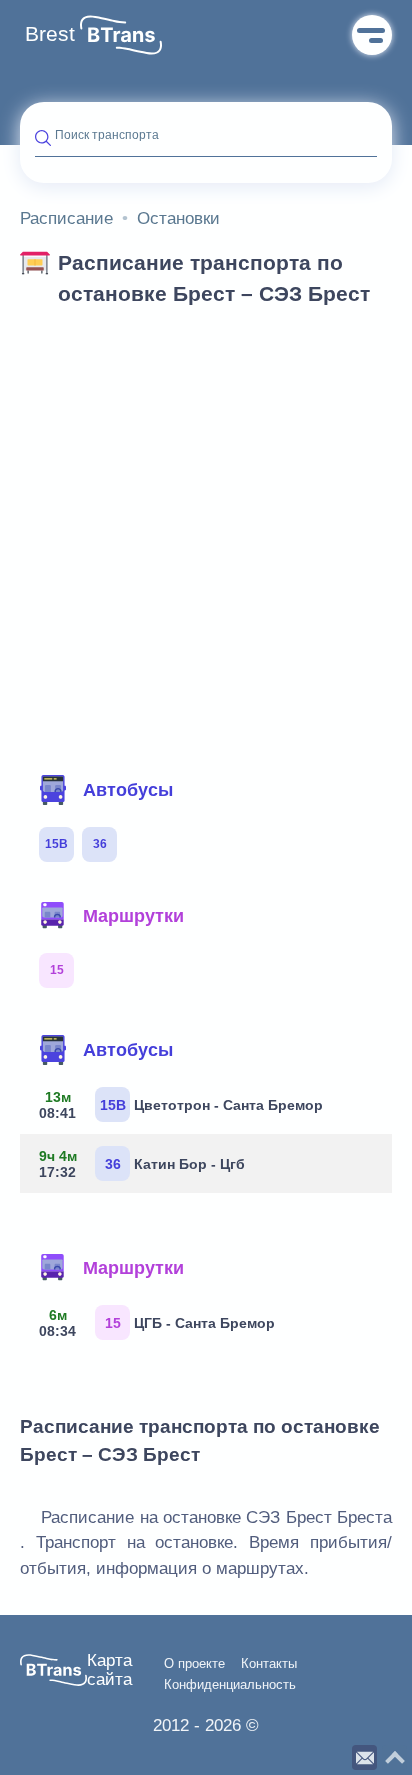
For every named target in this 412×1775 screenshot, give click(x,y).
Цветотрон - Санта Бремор (181, 1105)
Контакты (269, 1664)
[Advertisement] (206, 534)
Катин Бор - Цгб (142, 1164)
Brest (50, 34)
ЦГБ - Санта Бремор (157, 1323)
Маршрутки (133, 916)
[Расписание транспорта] (121, 35)
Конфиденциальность (230, 1685)
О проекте (194, 1664)
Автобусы (128, 790)
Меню (372, 35)
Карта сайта (109, 1670)
